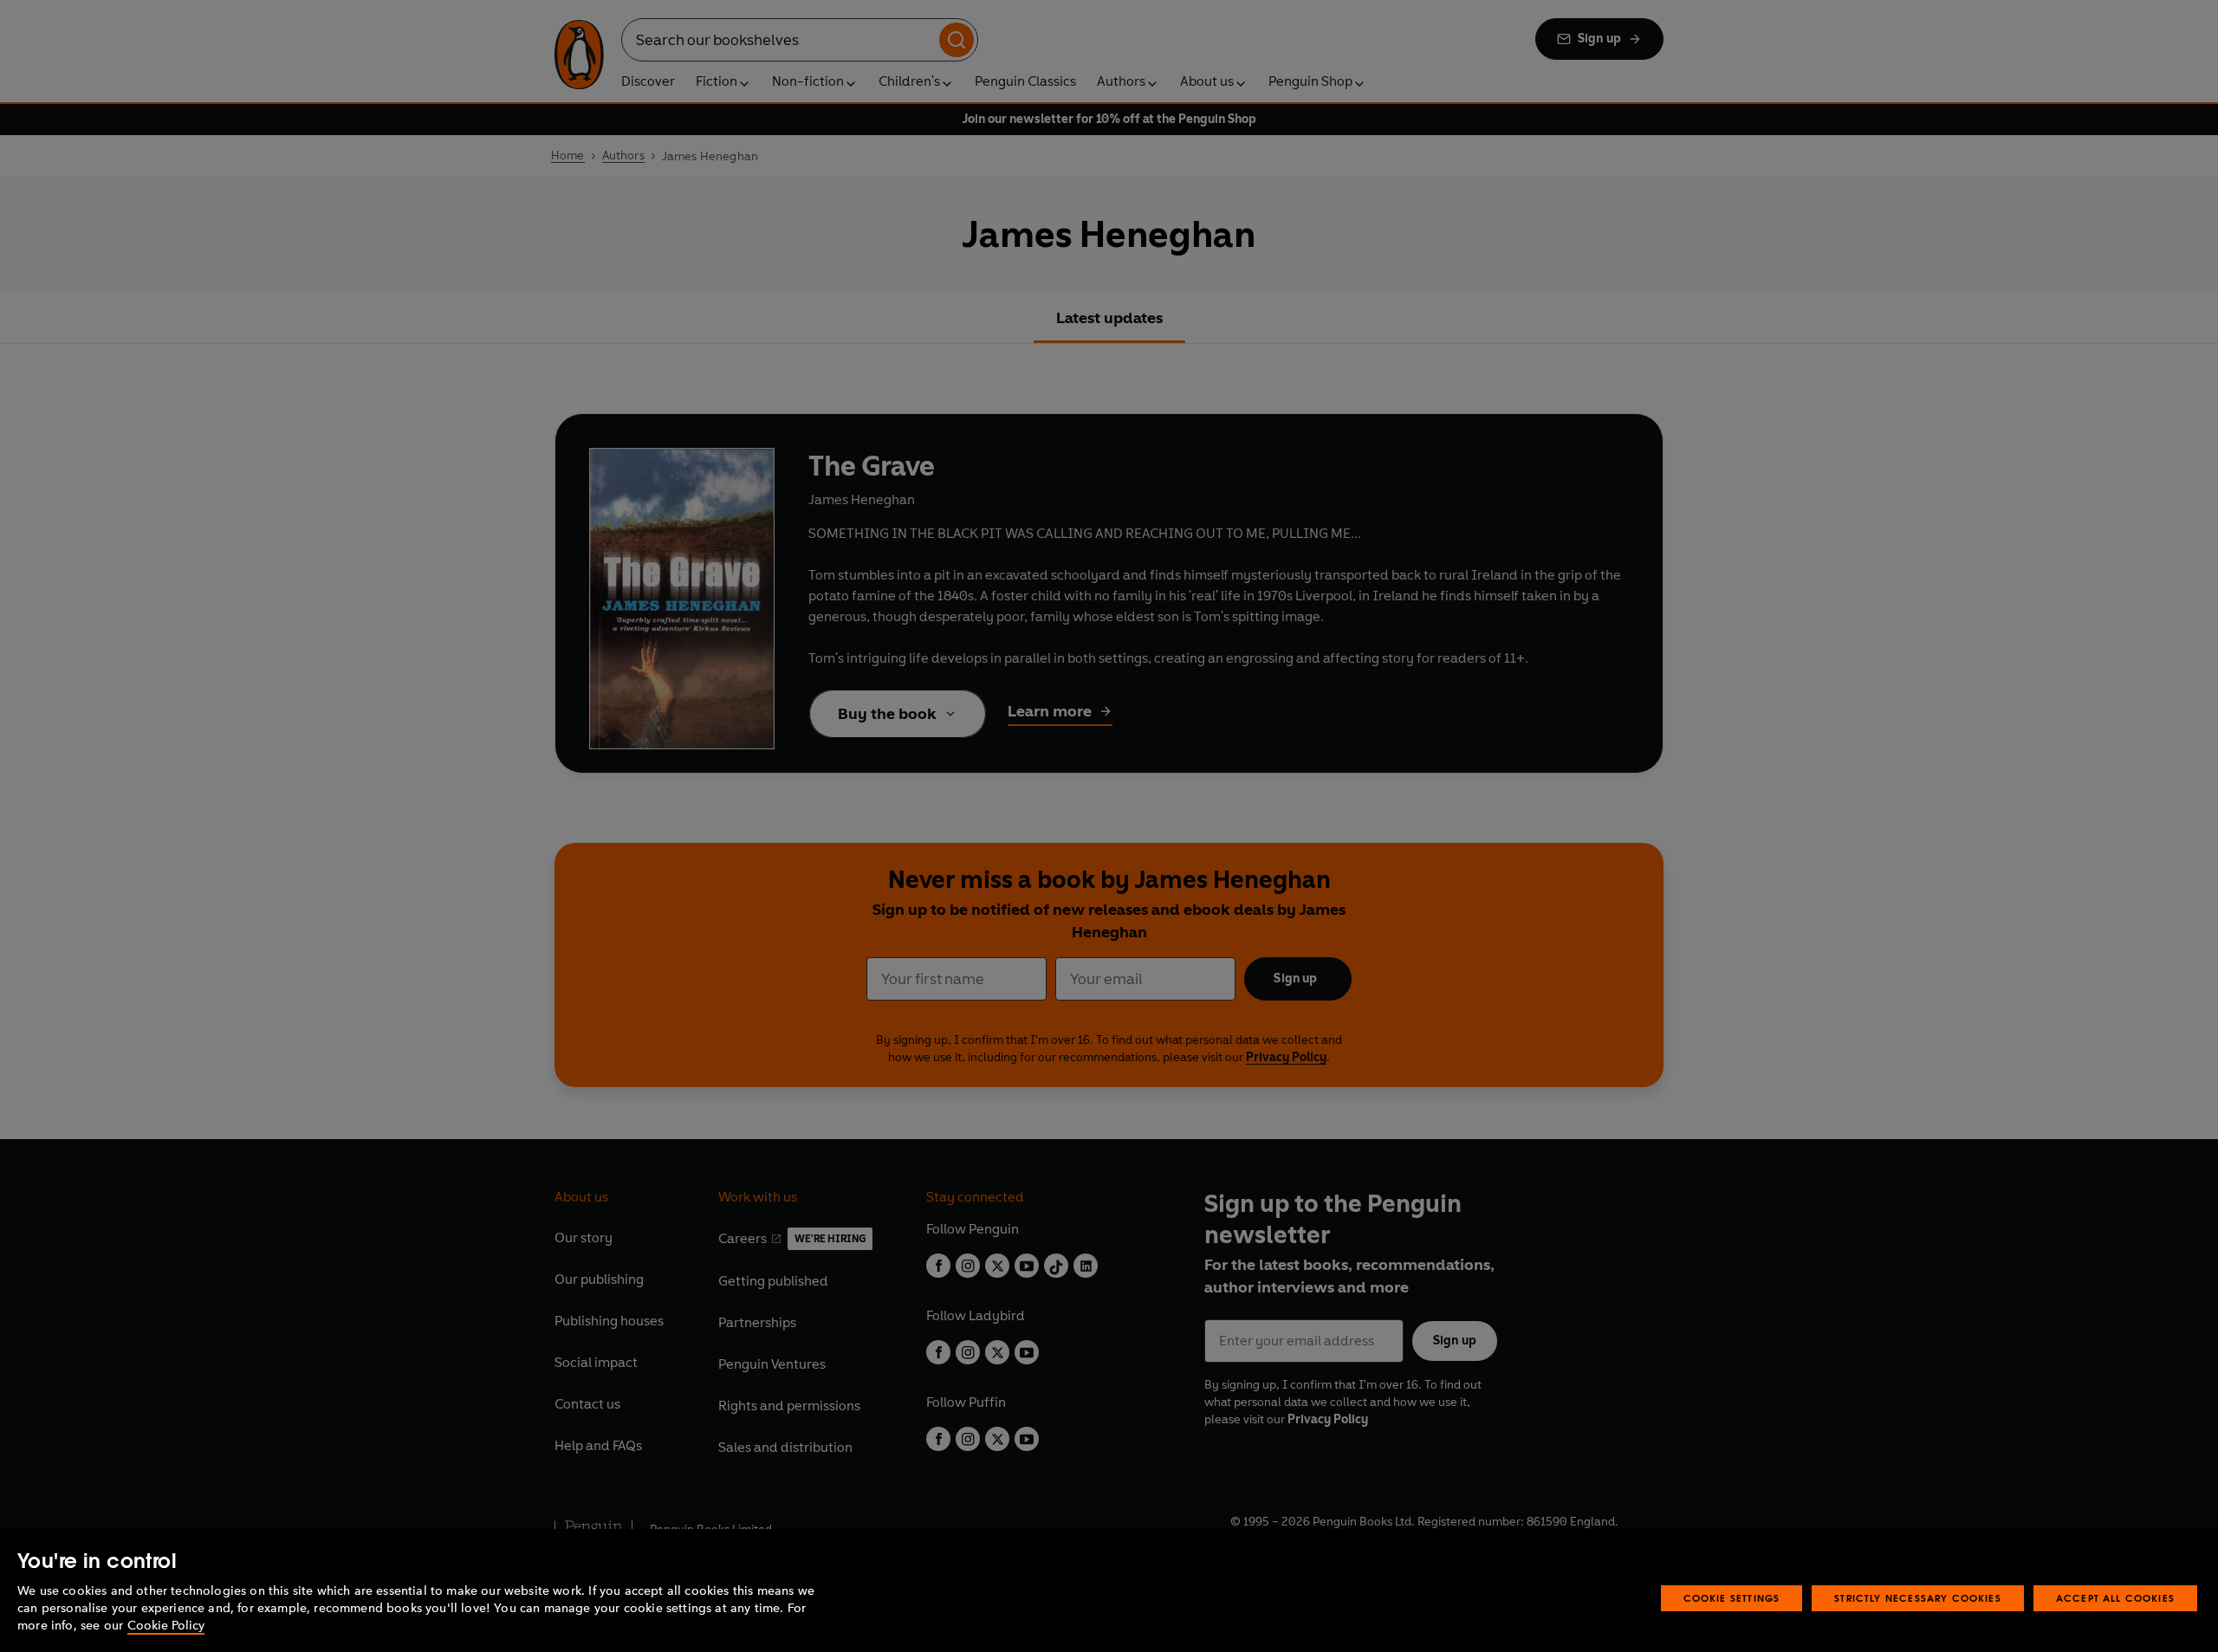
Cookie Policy (166, 1626)
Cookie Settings (1732, 1598)
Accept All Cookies (2115, 1598)
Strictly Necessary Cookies (1918, 1598)
